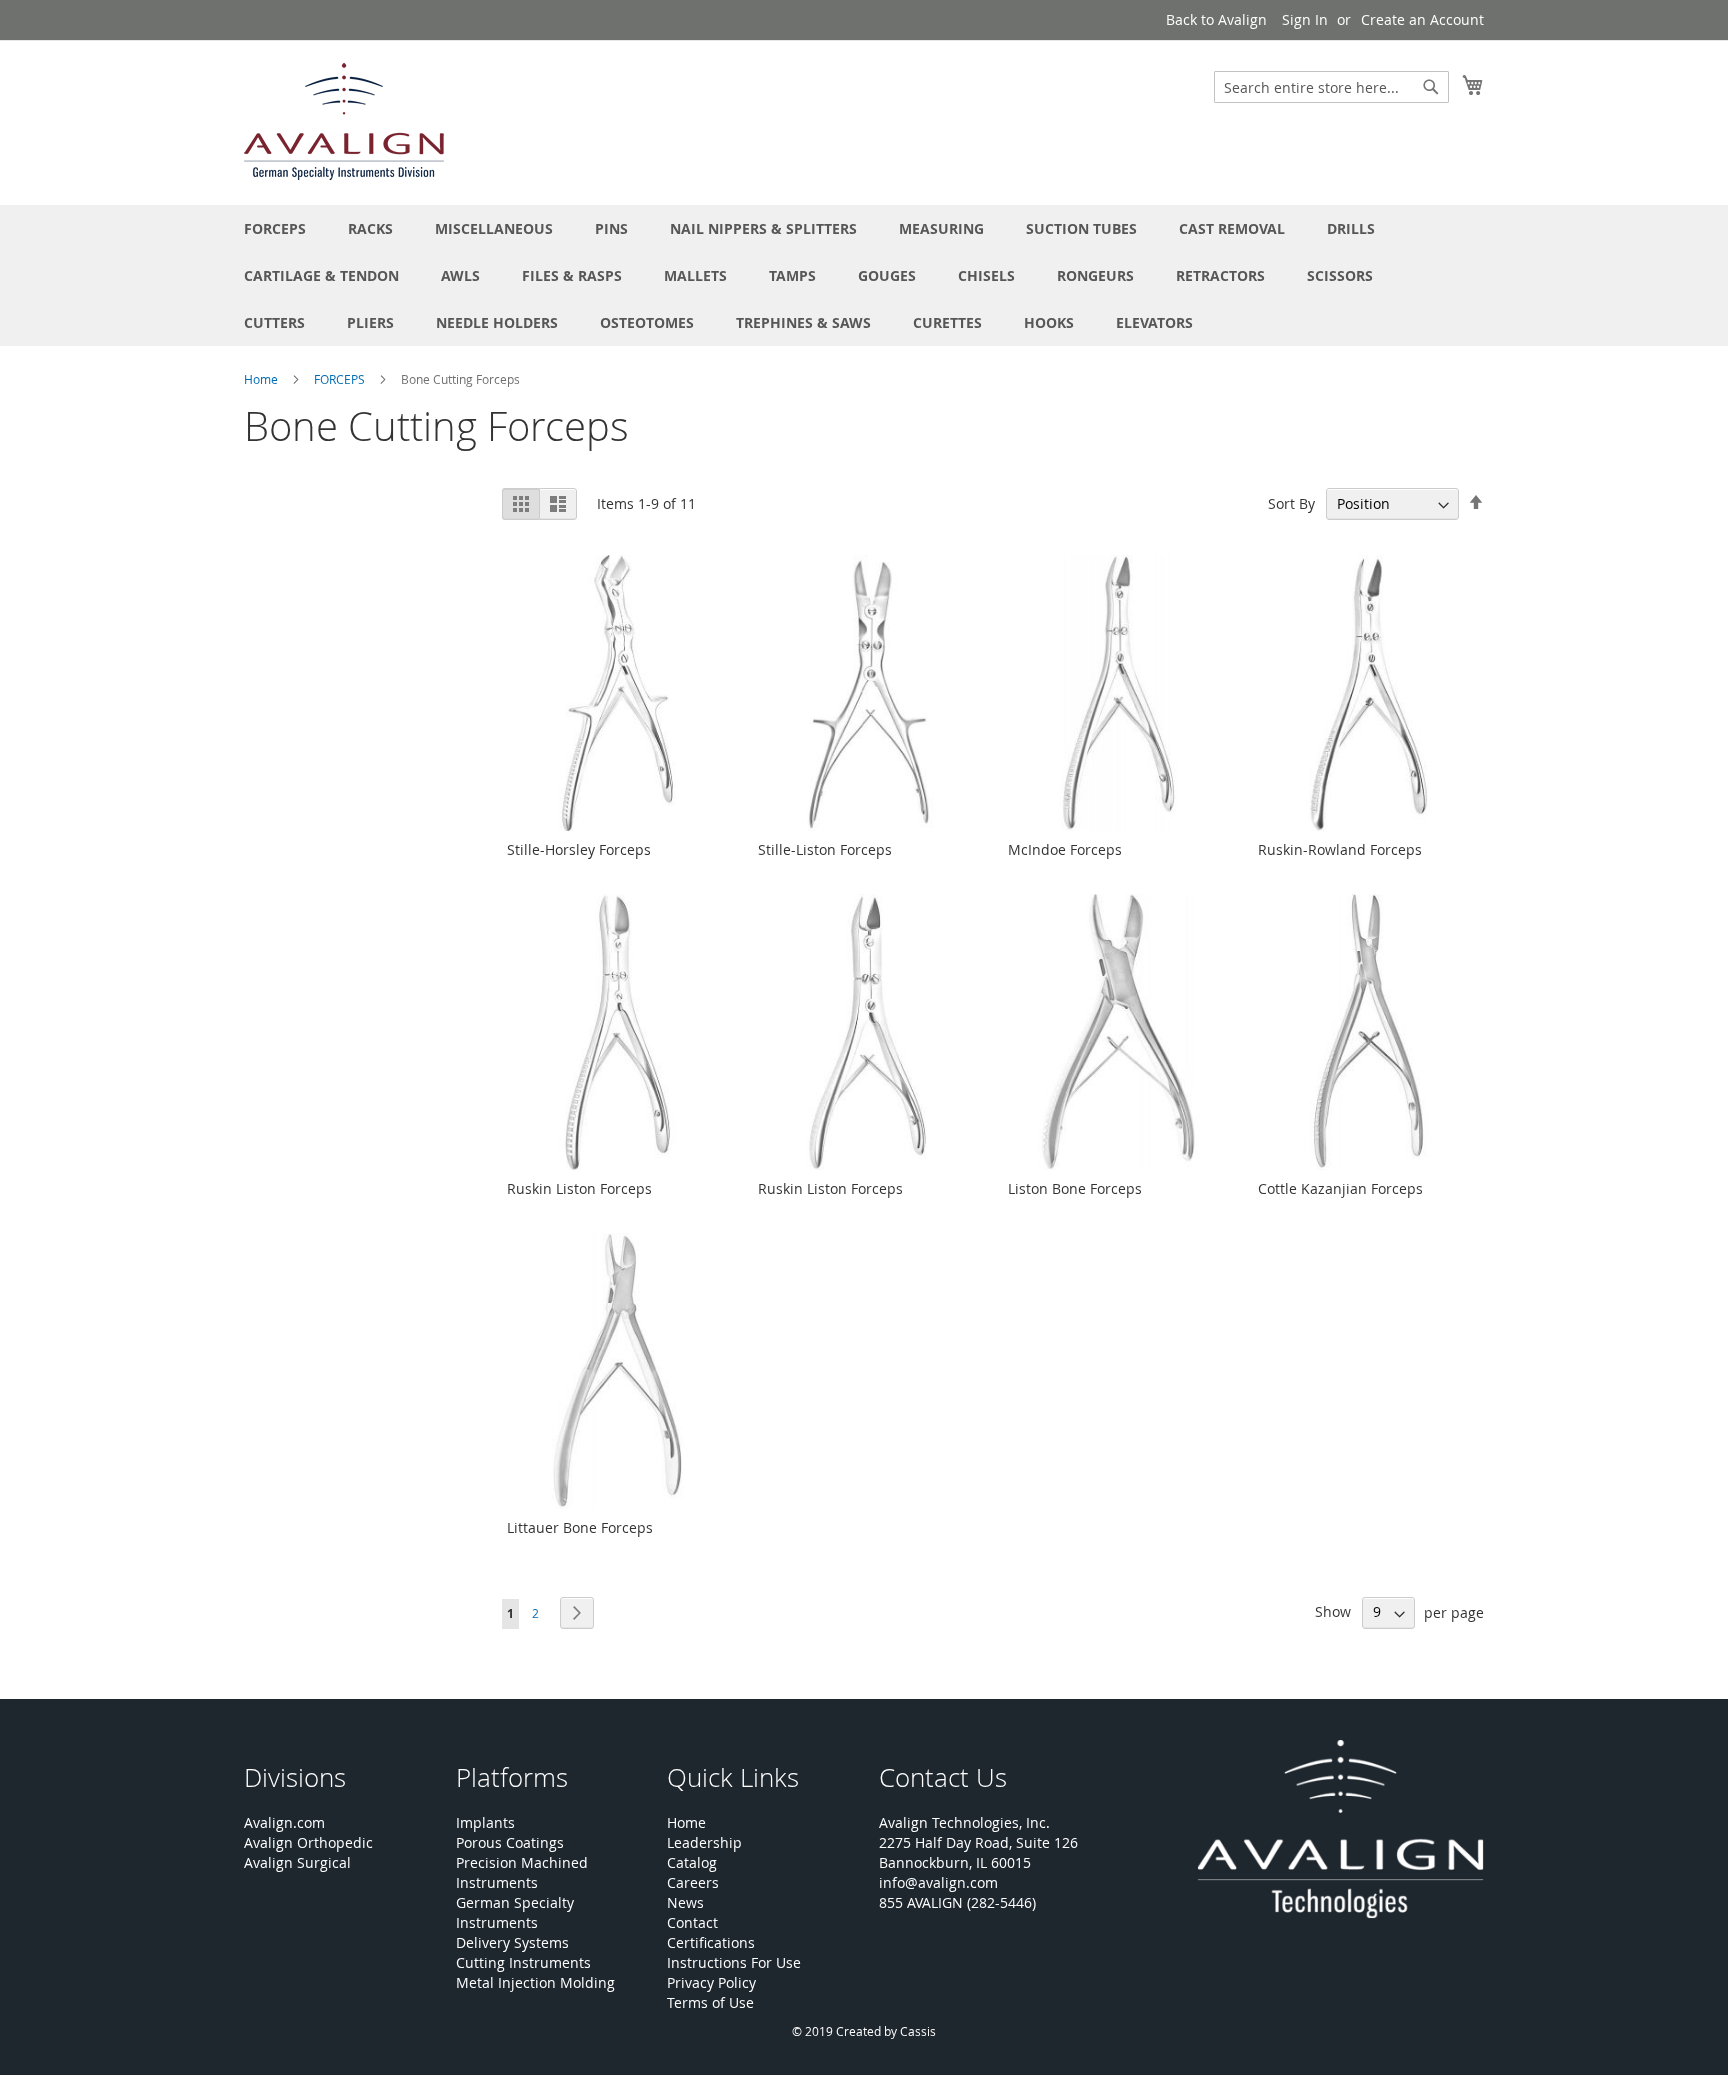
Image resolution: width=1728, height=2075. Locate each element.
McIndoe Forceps (1065, 849)
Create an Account (1422, 19)
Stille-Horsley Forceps (579, 849)
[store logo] (344, 121)
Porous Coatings (510, 1842)
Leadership (704, 1842)
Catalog (692, 1862)
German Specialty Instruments (515, 1912)
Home (262, 379)
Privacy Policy (711, 1982)
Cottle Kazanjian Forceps (1340, 1188)
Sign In (1305, 19)
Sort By (1291, 503)
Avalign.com (284, 1822)
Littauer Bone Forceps (580, 1527)
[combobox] (1331, 87)
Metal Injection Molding (535, 1982)
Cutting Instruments (523, 1962)
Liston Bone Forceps (1075, 1188)
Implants (485, 1822)
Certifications (711, 1942)
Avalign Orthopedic (308, 1842)
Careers (693, 1882)
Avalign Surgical (297, 1862)
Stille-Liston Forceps (825, 849)
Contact (692, 1922)
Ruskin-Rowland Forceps (1340, 849)
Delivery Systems (512, 1942)
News (685, 1902)
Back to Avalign (1216, 19)
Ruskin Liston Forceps (579, 1188)
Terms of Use (710, 2002)
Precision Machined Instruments (522, 1872)
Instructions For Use (734, 1962)
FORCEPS (341, 379)
